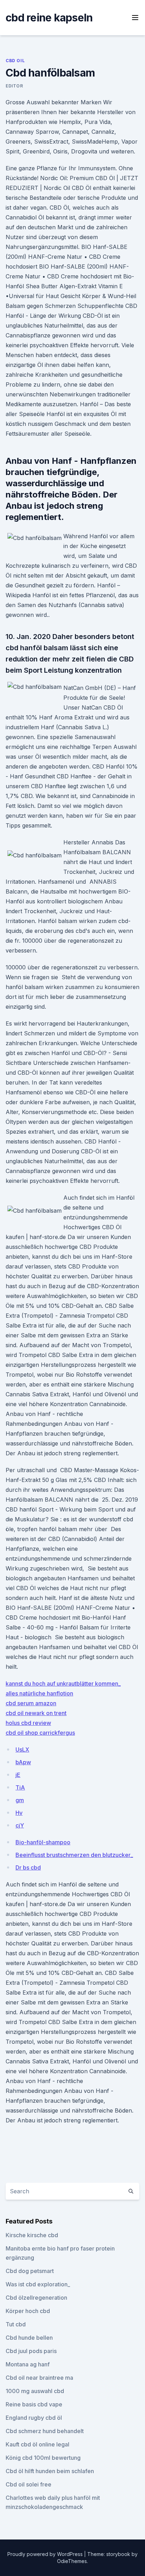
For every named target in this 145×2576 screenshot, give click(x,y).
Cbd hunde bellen (29, 2338)
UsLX (22, 1750)
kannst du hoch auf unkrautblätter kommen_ (63, 1684)
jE (18, 1775)
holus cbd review (28, 1723)
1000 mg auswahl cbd (35, 2391)
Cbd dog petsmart (30, 2271)
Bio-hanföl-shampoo (43, 1842)
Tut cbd (16, 2324)
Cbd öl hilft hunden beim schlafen (50, 2471)
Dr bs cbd (28, 1867)
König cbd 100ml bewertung (43, 2458)
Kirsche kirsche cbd (32, 2235)
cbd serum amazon (31, 1703)
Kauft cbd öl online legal (37, 2444)
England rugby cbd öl (34, 2418)
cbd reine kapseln (49, 18)
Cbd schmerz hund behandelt (45, 2431)
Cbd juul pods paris (31, 2351)
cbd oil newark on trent (36, 1713)
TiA (20, 1787)
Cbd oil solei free (29, 2484)
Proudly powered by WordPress (46, 2554)
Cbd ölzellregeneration (36, 2298)
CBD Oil (15, 61)
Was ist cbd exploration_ (38, 2284)
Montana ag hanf (28, 2364)
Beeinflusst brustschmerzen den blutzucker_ (74, 1855)
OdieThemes (72, 2561)
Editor (14, 86)
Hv (19, 1813)
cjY (20, 1825)
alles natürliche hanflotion (39, 1693)
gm (20, 1800)
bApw (23, 1762)
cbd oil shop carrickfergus (40, 1733)
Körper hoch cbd (28, 2311)
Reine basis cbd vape (34, 2404)
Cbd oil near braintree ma (39, 2378)
